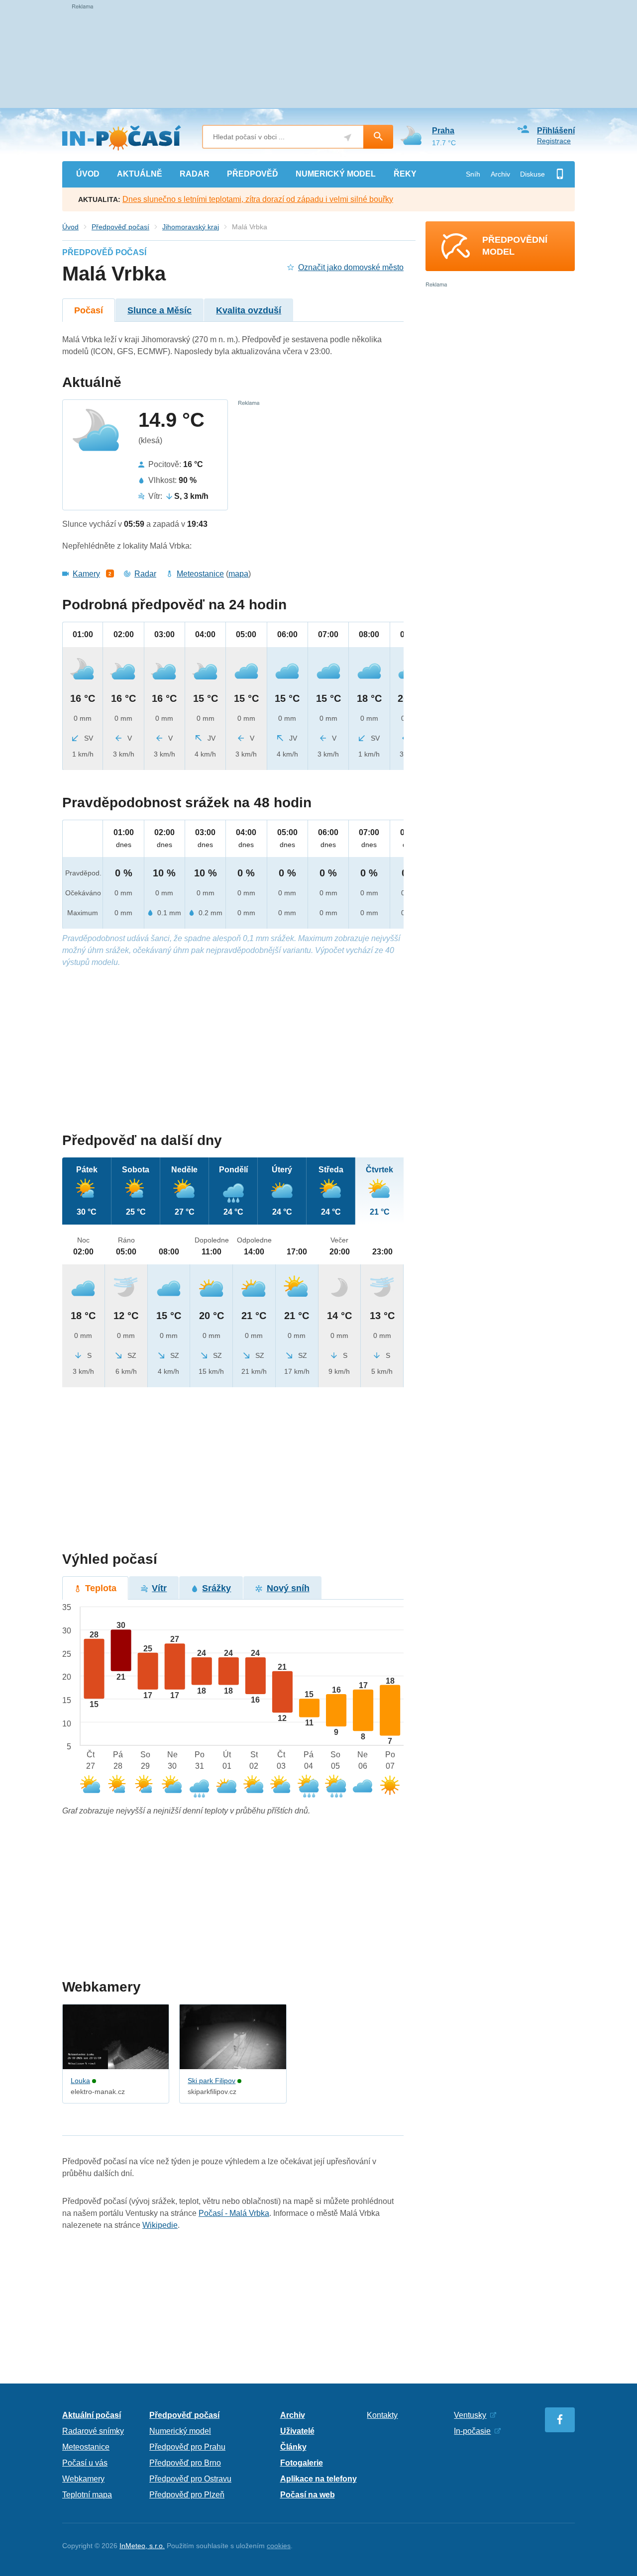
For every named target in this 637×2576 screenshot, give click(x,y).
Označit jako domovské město (351, 267)
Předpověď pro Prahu (187, 2447)
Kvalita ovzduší (249, 310)
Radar (145, 574)
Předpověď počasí (120, 227)
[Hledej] (378, 137)
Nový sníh (288, 1588)
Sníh (473, 174)
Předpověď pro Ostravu (190, 2479)
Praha (443, 131)
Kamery (86, 574)
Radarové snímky (93, 2431)
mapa (238, 574)
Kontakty (382, 2415)
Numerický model (180, 2431)
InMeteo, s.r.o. (142, 2546)
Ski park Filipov (212, 2081)
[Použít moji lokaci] (348, 138)
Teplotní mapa (87, 2495)
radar (195, 174)
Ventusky (470, 2415)
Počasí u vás (85, 2463)
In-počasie (472, 2431)
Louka (80, 2081)
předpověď (253, 174)
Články (293, 2447)
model (336, 174)
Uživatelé (297, 2431)
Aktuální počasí (92, 2415)
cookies (279, 2546)
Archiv (500, 174)
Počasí (89, 310)
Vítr (159, 1588)
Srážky (216, 1588)
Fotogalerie (302, 2463)
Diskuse (532, 174)
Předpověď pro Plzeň (187, 2495)
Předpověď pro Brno (185, 2463)
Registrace (554, 141)
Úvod (70, 227)
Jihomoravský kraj (191, 227)
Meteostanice (200, 574)
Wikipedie (160, 2225)
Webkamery (83, 2479)
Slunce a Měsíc (159, 310)
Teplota (101, 1588)
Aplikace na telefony (318, 2479)
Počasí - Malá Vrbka (234, 2213)
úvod (88, 174)
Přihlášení (556, 131)
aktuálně (140, 174)
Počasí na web (308, 2495)
